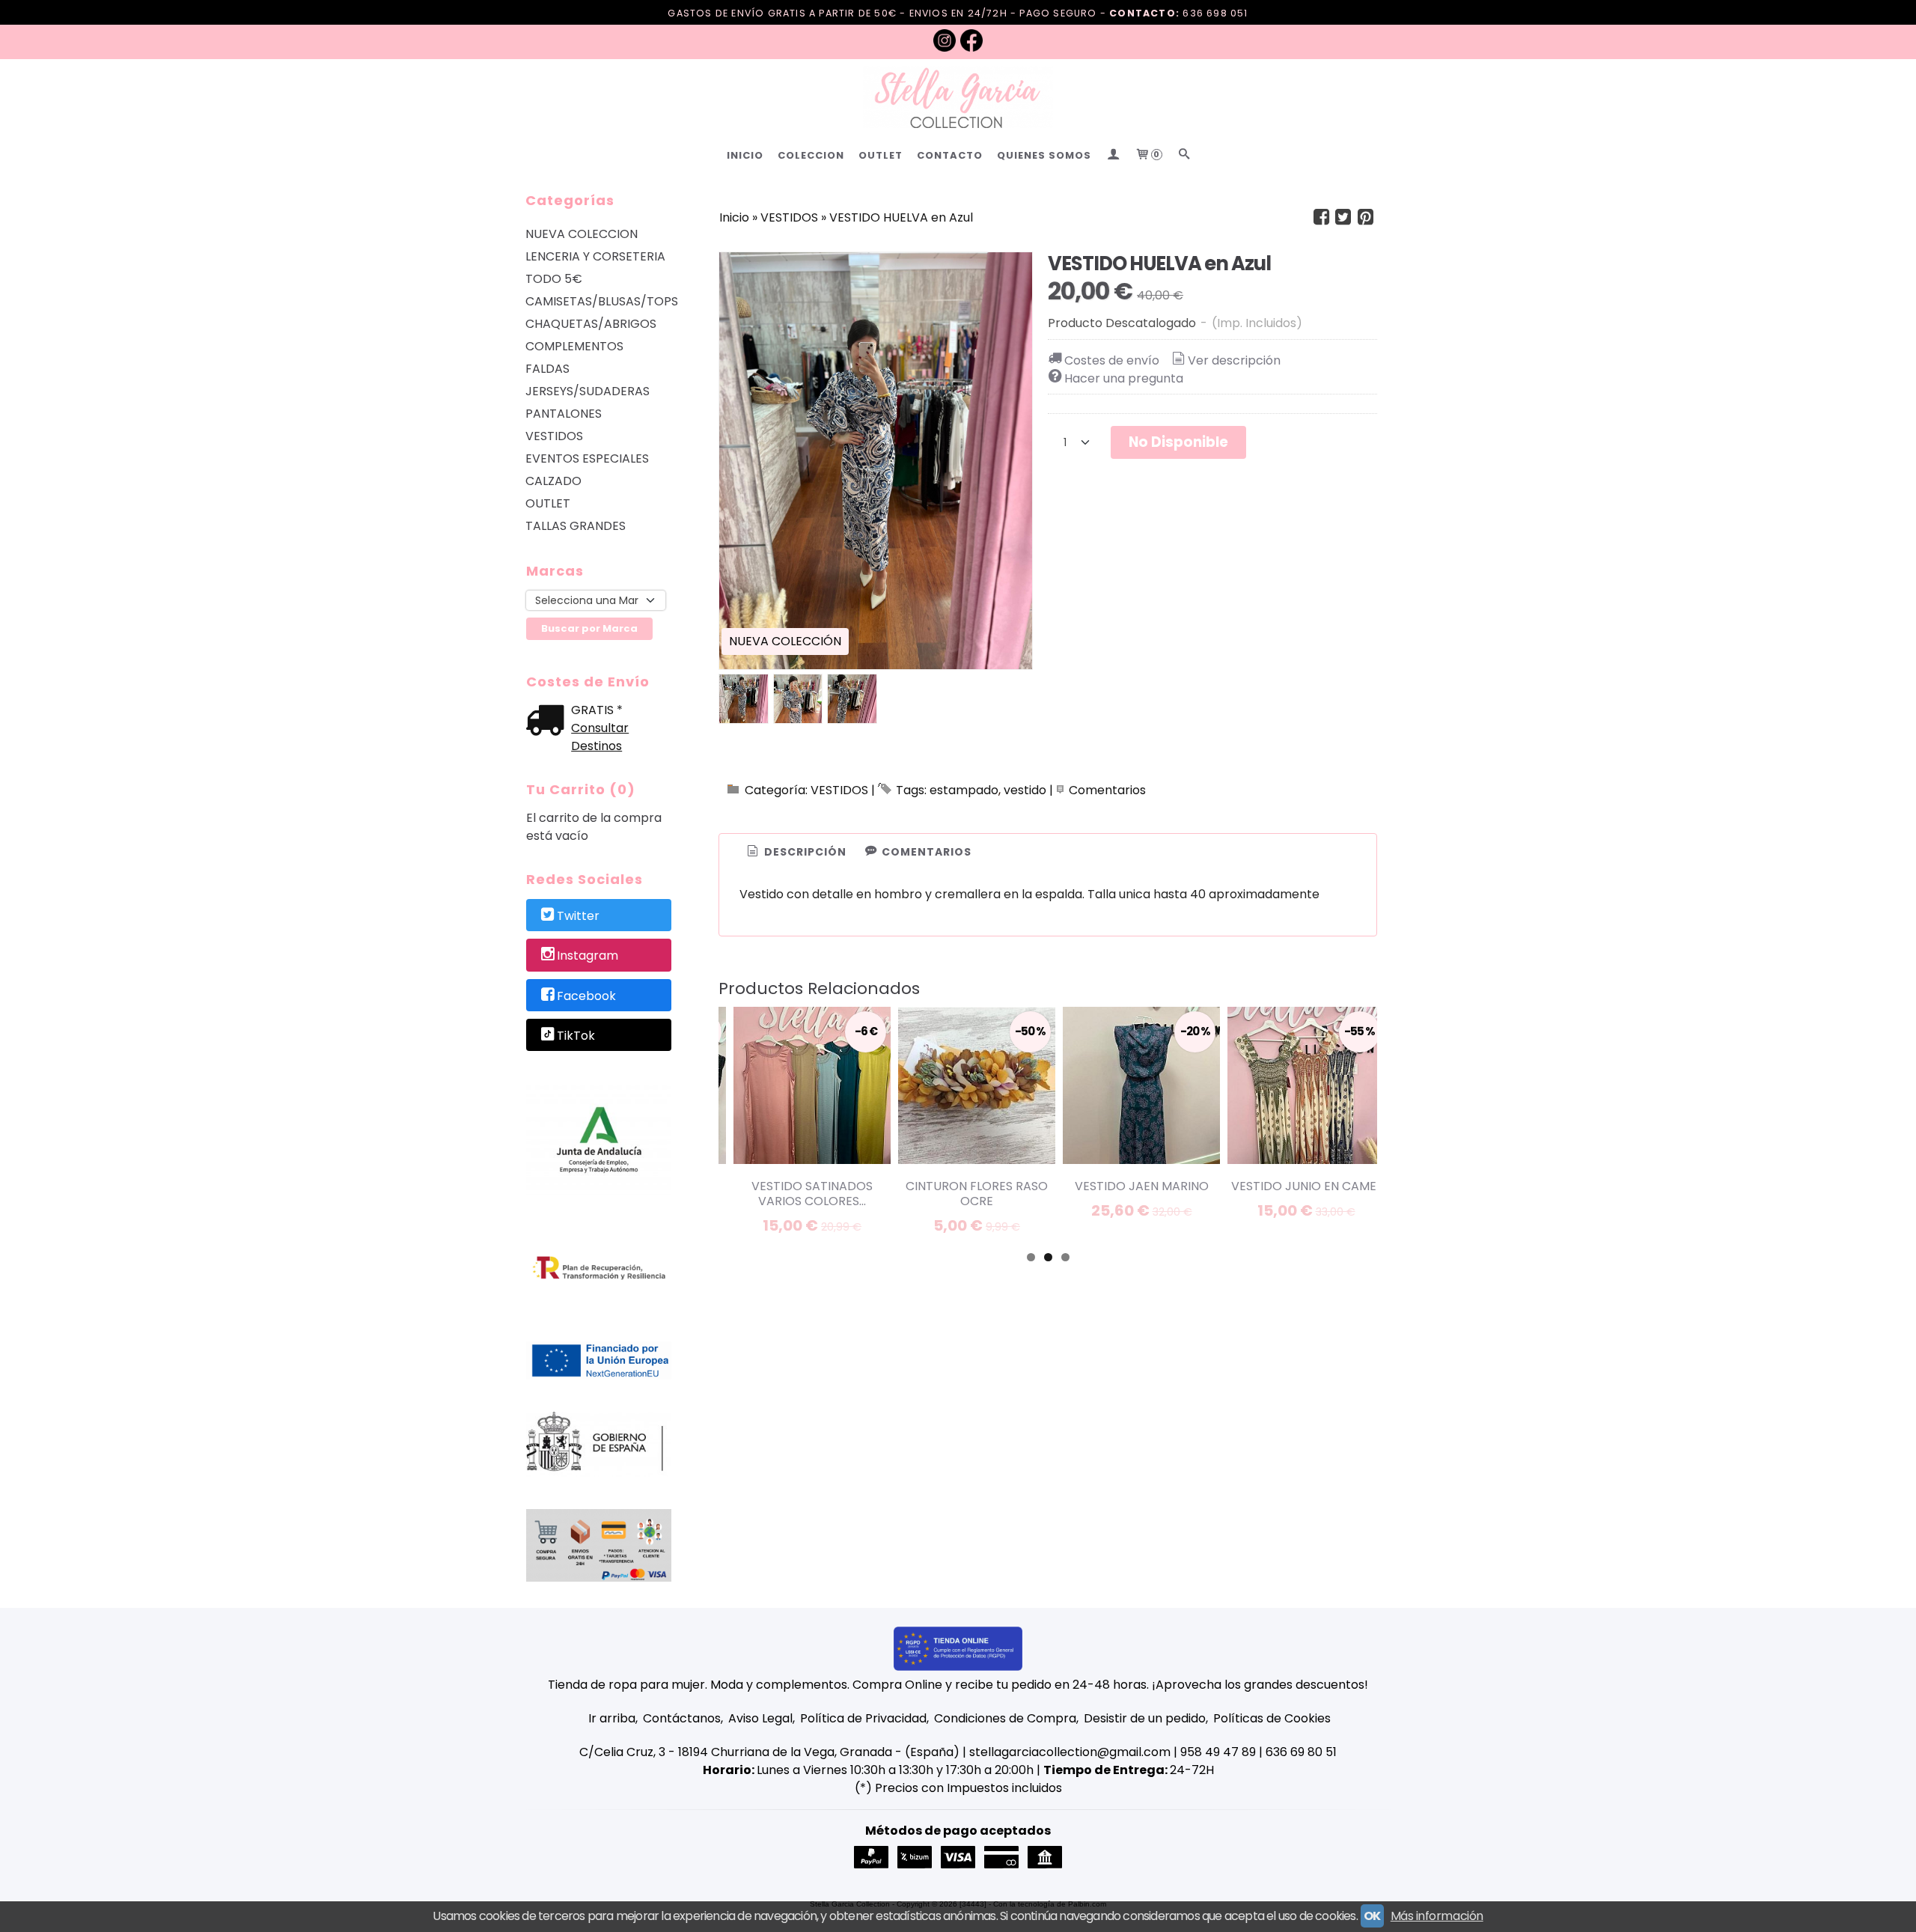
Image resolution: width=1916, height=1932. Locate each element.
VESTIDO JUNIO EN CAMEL (1306, 1186)
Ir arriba (612, 1718)
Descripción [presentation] (804, 852)
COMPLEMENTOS (574, 346)
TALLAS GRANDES (576, 526)
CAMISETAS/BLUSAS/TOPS (599, 301)
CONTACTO (950, 155)
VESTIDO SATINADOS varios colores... (812, 1194)
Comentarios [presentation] (925, 852)
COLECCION (811, 155)
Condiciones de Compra (1005, 1718)
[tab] (796, 853)
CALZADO (553, 481)
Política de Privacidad (863, 1718)
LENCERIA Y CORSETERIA (595, 256)
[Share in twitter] (1343, 217)
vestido (1025, 790)
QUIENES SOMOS (1044, 155)
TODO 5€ (554, 279)
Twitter (578, 916)
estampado (964, 790)
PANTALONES (564, 414)
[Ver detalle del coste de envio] (549, 722)
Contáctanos (682, 1718)
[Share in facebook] (1321, 217)
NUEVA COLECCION (582, 234)
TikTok (576, 1036)
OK (1372, 1916)
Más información (1437, 1916)
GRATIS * (597, 710)
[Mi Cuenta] (1113, 155)
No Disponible (1178, 442)
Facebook (586, 996)
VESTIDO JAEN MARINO (1142, 1186)
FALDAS (547, 369)
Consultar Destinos (600, 737)
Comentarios (1107, 790)
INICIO (745, 155)
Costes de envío (1112, 360)
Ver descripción (1234, 360)
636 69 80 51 (1301, 1752)
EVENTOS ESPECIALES (587, 458)
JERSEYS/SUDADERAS (588, 391)
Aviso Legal (760, 1718)
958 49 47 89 (1218, 1752)
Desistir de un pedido (1145, 1718)
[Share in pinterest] (1365, 217)
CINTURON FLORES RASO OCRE (977, 1194)
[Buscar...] (1184, 155)
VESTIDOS (554, 436)
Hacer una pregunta (1124, 378)
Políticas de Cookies (1272, 1718)
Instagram (588, 956)
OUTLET (881, 155)
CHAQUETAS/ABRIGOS (591, 324)
